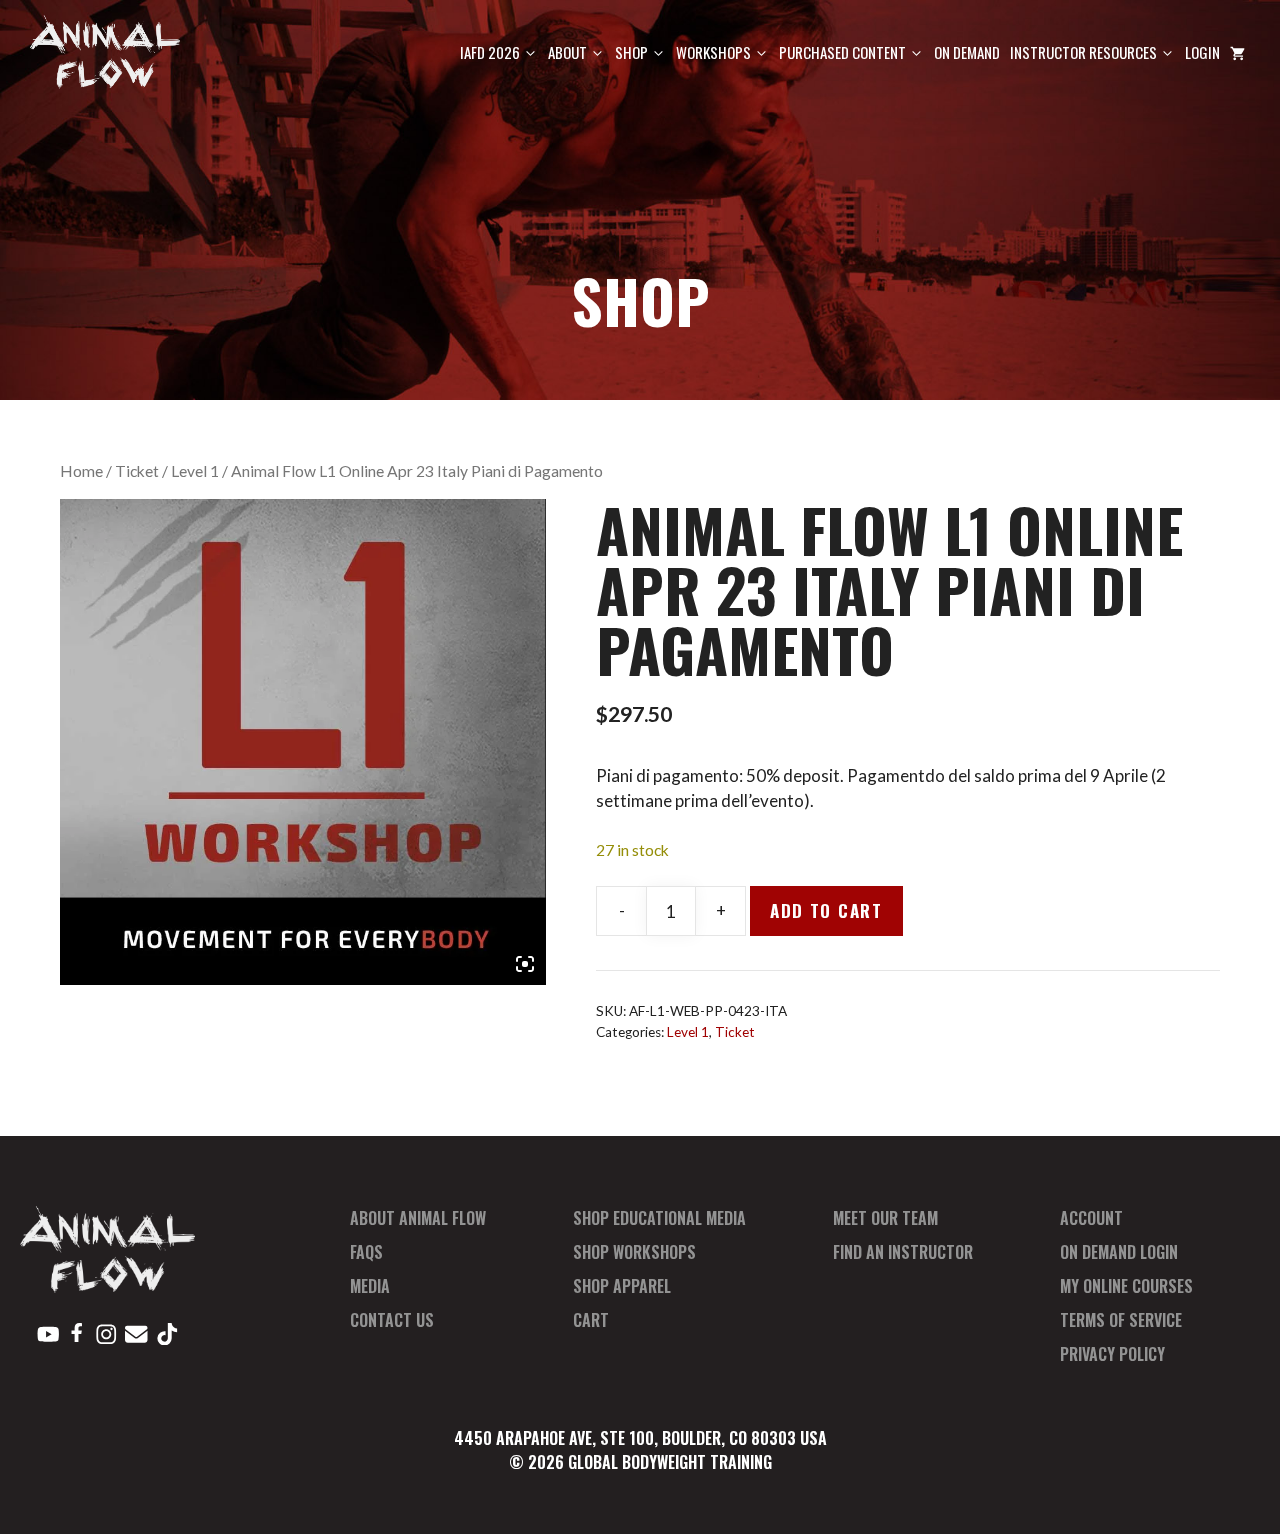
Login (1202, 52)
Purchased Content (842, 52)
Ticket (137, 471)
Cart (591, 1320)
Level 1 (195, 471)
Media (370, 1286)
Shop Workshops (634, 1252)
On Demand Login (1119, 1252)
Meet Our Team (885, 1218)
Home (81, 471)
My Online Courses (1126, 1286)
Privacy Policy (1112, 1354)
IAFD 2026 (490, 52)
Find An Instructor (903, 1252)
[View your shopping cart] (1237, 52)
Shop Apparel (622, 1286)
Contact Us (392, 1320)
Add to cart (826, 910)
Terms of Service (1121, 1320)
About (567, 52)
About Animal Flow (418, 1218)
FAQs (366, 1252)
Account (1091, 1218)
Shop (631, 52)
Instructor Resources (1083, 52)
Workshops (713, 52)
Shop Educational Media (659, 1218)
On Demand (967, 52)
